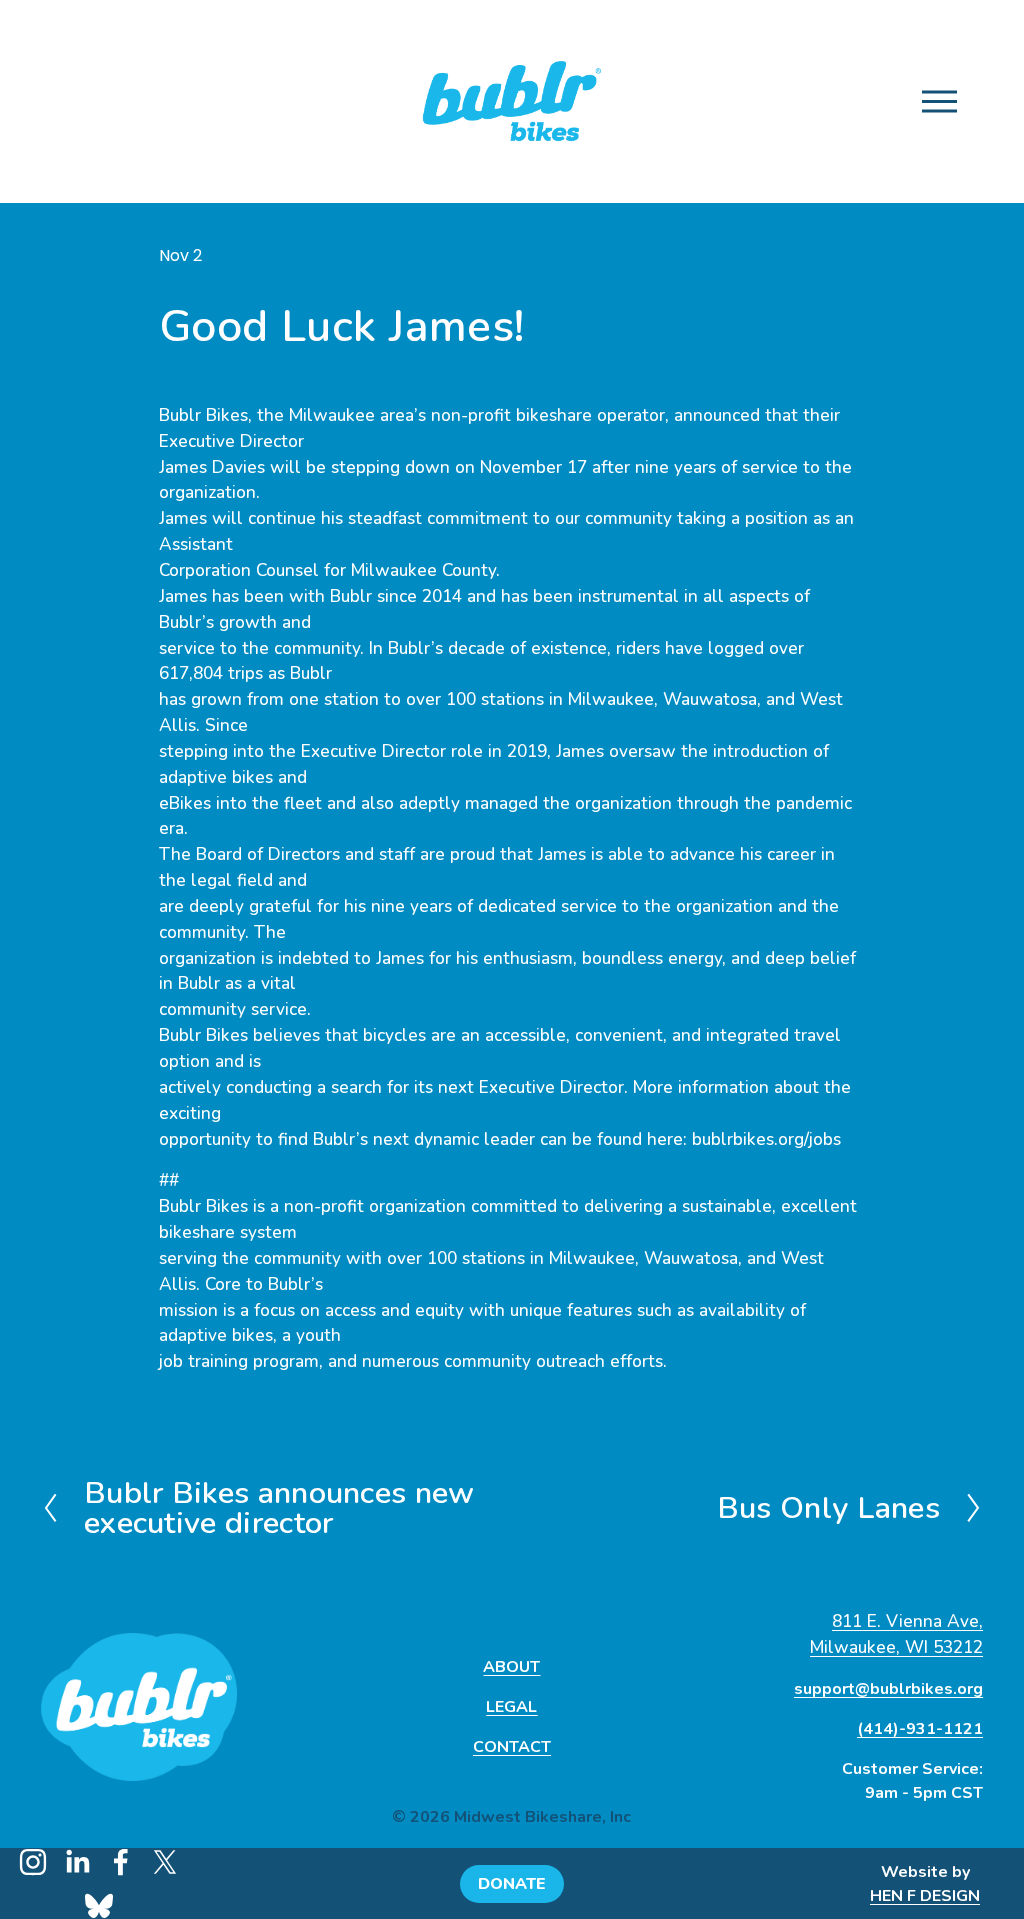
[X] (165, 1862)
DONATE (512, 1884)
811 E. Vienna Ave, (907, 1621)
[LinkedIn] (77, 1862)
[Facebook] (121, 1862)
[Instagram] (33, 1862)
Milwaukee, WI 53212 (896, 1647)
